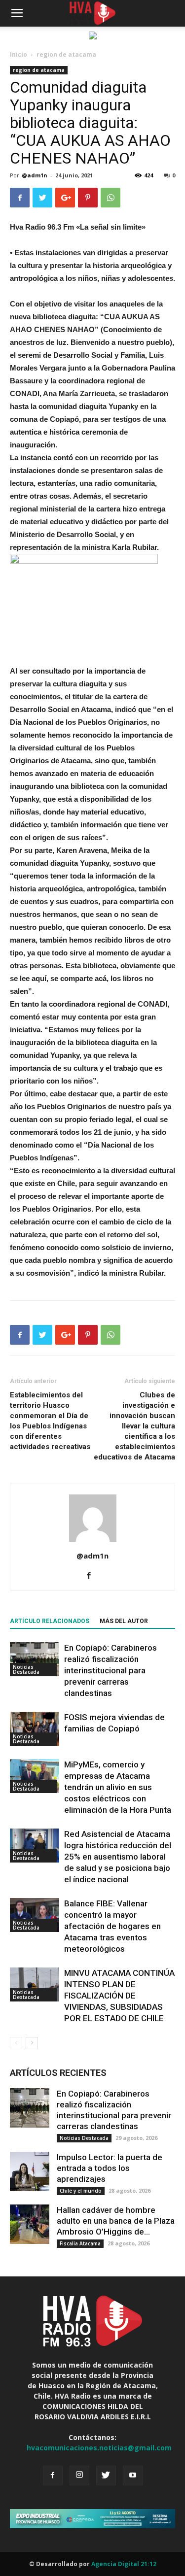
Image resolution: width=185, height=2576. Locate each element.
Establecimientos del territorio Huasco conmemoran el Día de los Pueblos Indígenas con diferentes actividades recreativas (50, 1421)
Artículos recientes (58, 2073)
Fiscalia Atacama (80, 2243)
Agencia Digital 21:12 (124, 2564)
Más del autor (124, 1621)
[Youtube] (133, 2475)
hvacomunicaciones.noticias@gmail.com (99, 2448)
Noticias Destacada (26, 1669)
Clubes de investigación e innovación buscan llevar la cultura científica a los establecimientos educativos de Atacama (134, 1426)
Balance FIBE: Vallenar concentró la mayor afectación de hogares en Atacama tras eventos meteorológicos (112, 1926)
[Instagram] (79, 2475)
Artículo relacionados (50, 1621)
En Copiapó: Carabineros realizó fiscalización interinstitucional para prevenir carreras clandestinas (111, 1670)
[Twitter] (106, 2475)
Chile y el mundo (81, 2191)
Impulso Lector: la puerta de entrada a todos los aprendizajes (110, 2168)
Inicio (18, 54)
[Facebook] (92, 1576)
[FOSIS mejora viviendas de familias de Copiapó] (35, 1729)
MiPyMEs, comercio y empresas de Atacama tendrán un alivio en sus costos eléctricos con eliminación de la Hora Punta (118, 1787)
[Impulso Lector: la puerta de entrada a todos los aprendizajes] (30, 2171)
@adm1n (35, 175)
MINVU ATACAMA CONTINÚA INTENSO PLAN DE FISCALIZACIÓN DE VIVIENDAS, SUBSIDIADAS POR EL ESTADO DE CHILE (119, 1996)
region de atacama (66, 54)
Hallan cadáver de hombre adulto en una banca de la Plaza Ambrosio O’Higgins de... (116, 2221)
